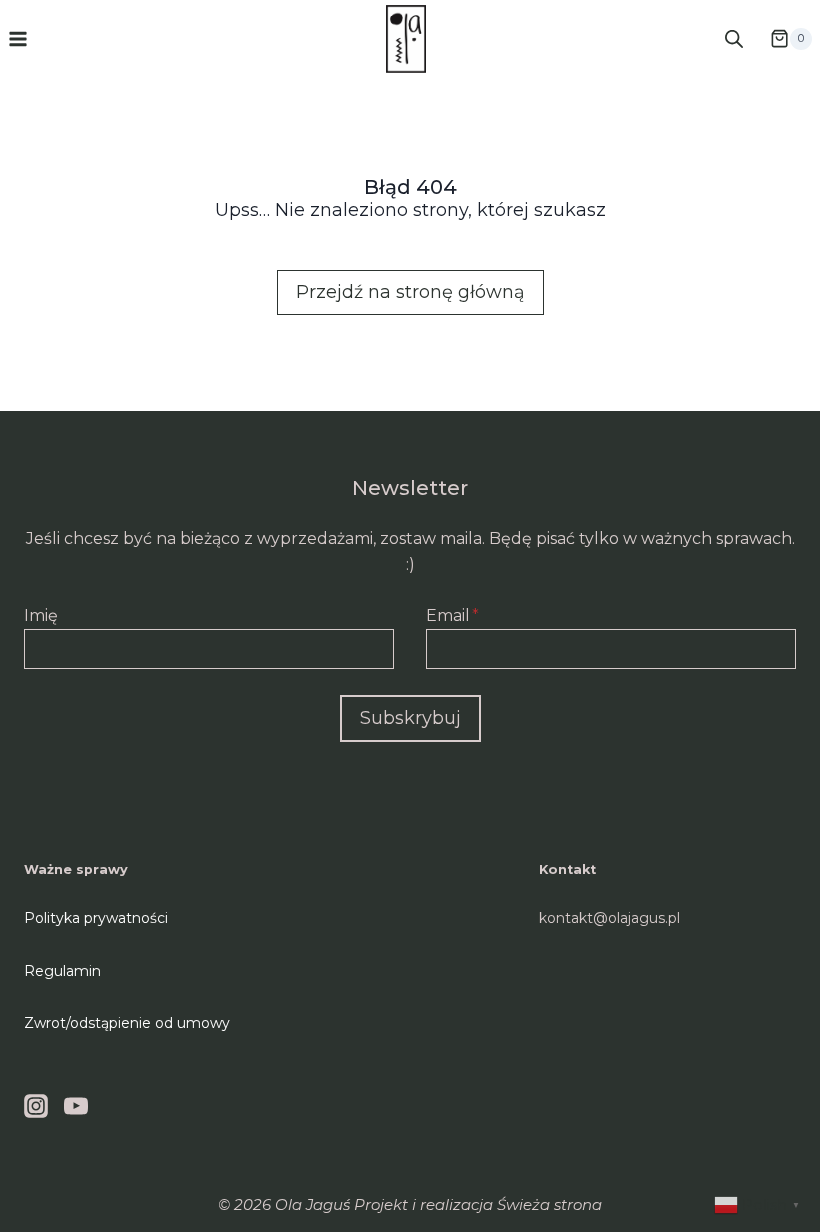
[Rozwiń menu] (18, 38)
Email (452, 615)
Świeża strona (549, 1204)
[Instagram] (36, 1106)
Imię (41, 615)
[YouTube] (76, 1106)
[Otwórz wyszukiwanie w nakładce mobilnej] (734, 38)
